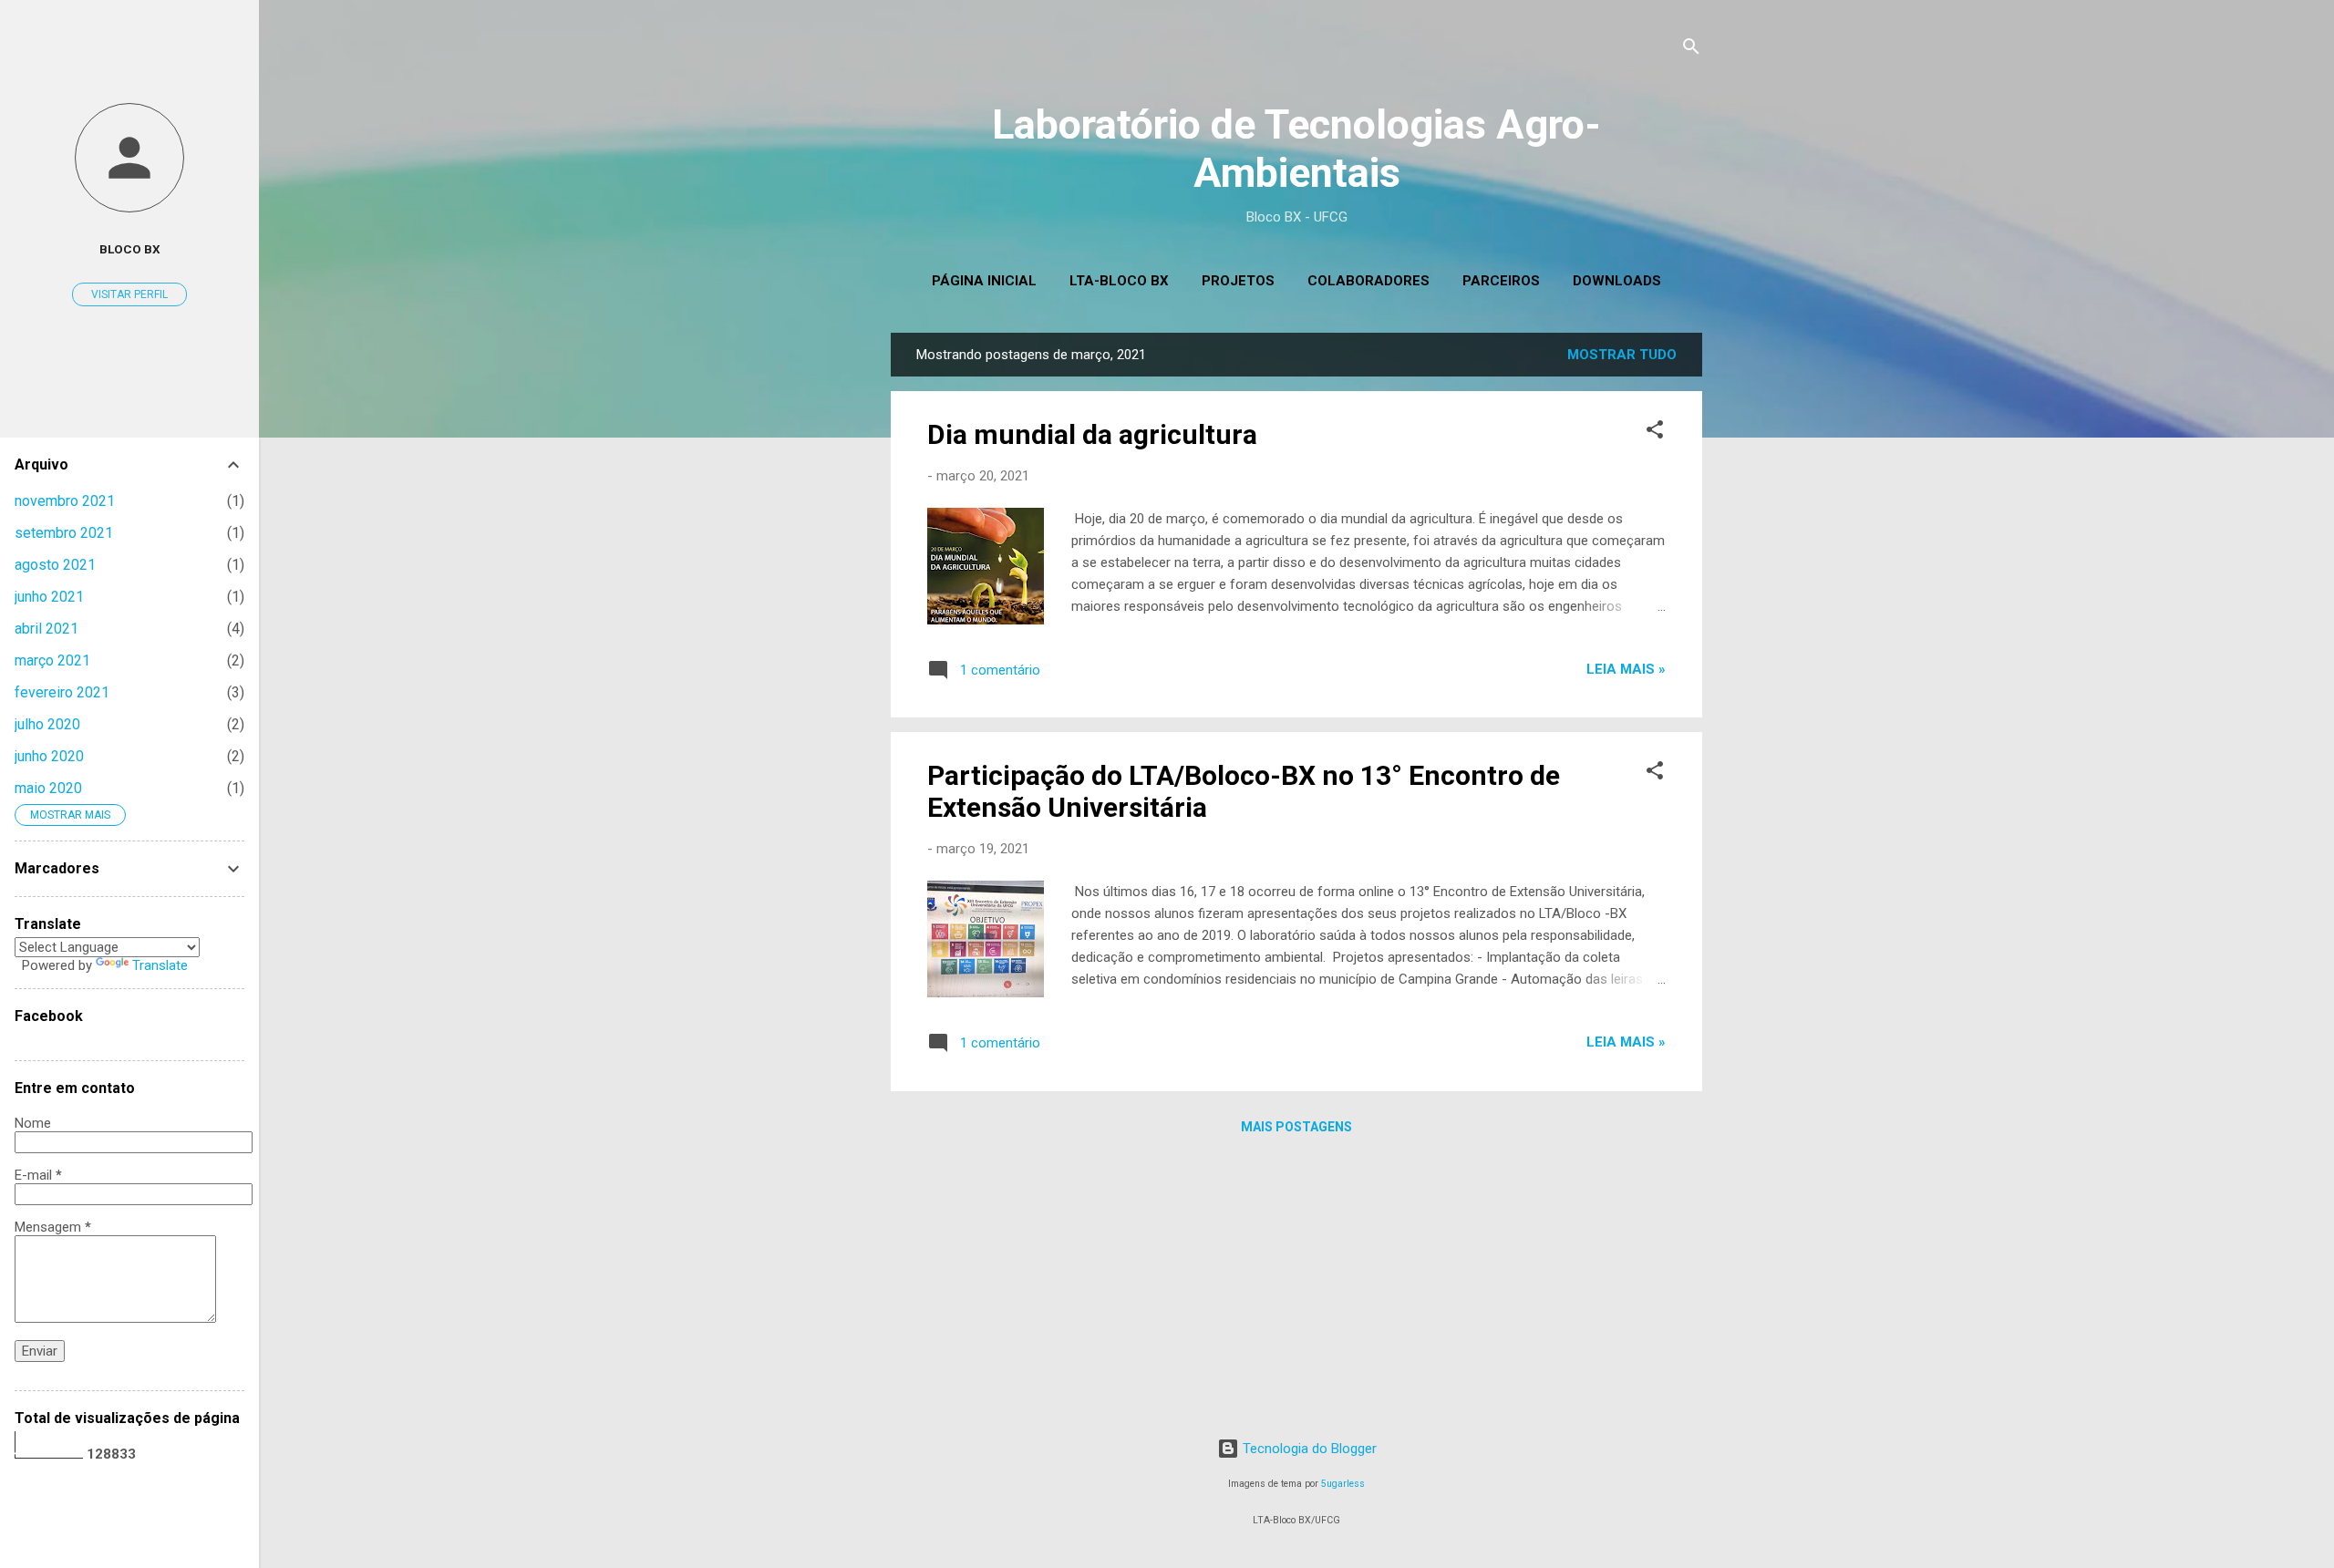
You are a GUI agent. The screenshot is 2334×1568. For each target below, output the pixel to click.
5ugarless (1343, 1484)
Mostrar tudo (1622, 355)
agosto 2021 (55, 565)
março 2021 (52, 660)
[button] (1655, 433)
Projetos (1238, 281)
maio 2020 (48, 788)
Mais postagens (1296, 1127)
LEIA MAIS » (1626, 669)
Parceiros (1501, 281)
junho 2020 (49, 756)
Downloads (1617, 281)
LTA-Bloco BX (1119, 281)
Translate (160, 965)
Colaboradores (1368, 281)
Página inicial (984, 281)
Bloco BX (130, 249)
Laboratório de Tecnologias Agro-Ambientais (1296, 149)
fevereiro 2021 (62, 692)
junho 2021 (49, 597)
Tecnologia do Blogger (1308, 1449)
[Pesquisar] (1691, 50)
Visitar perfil (129, 294)
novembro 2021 (65, 501)
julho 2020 (47, 724)
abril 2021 (46, 629)
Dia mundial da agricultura (1092, 434)
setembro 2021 (64, 533)
